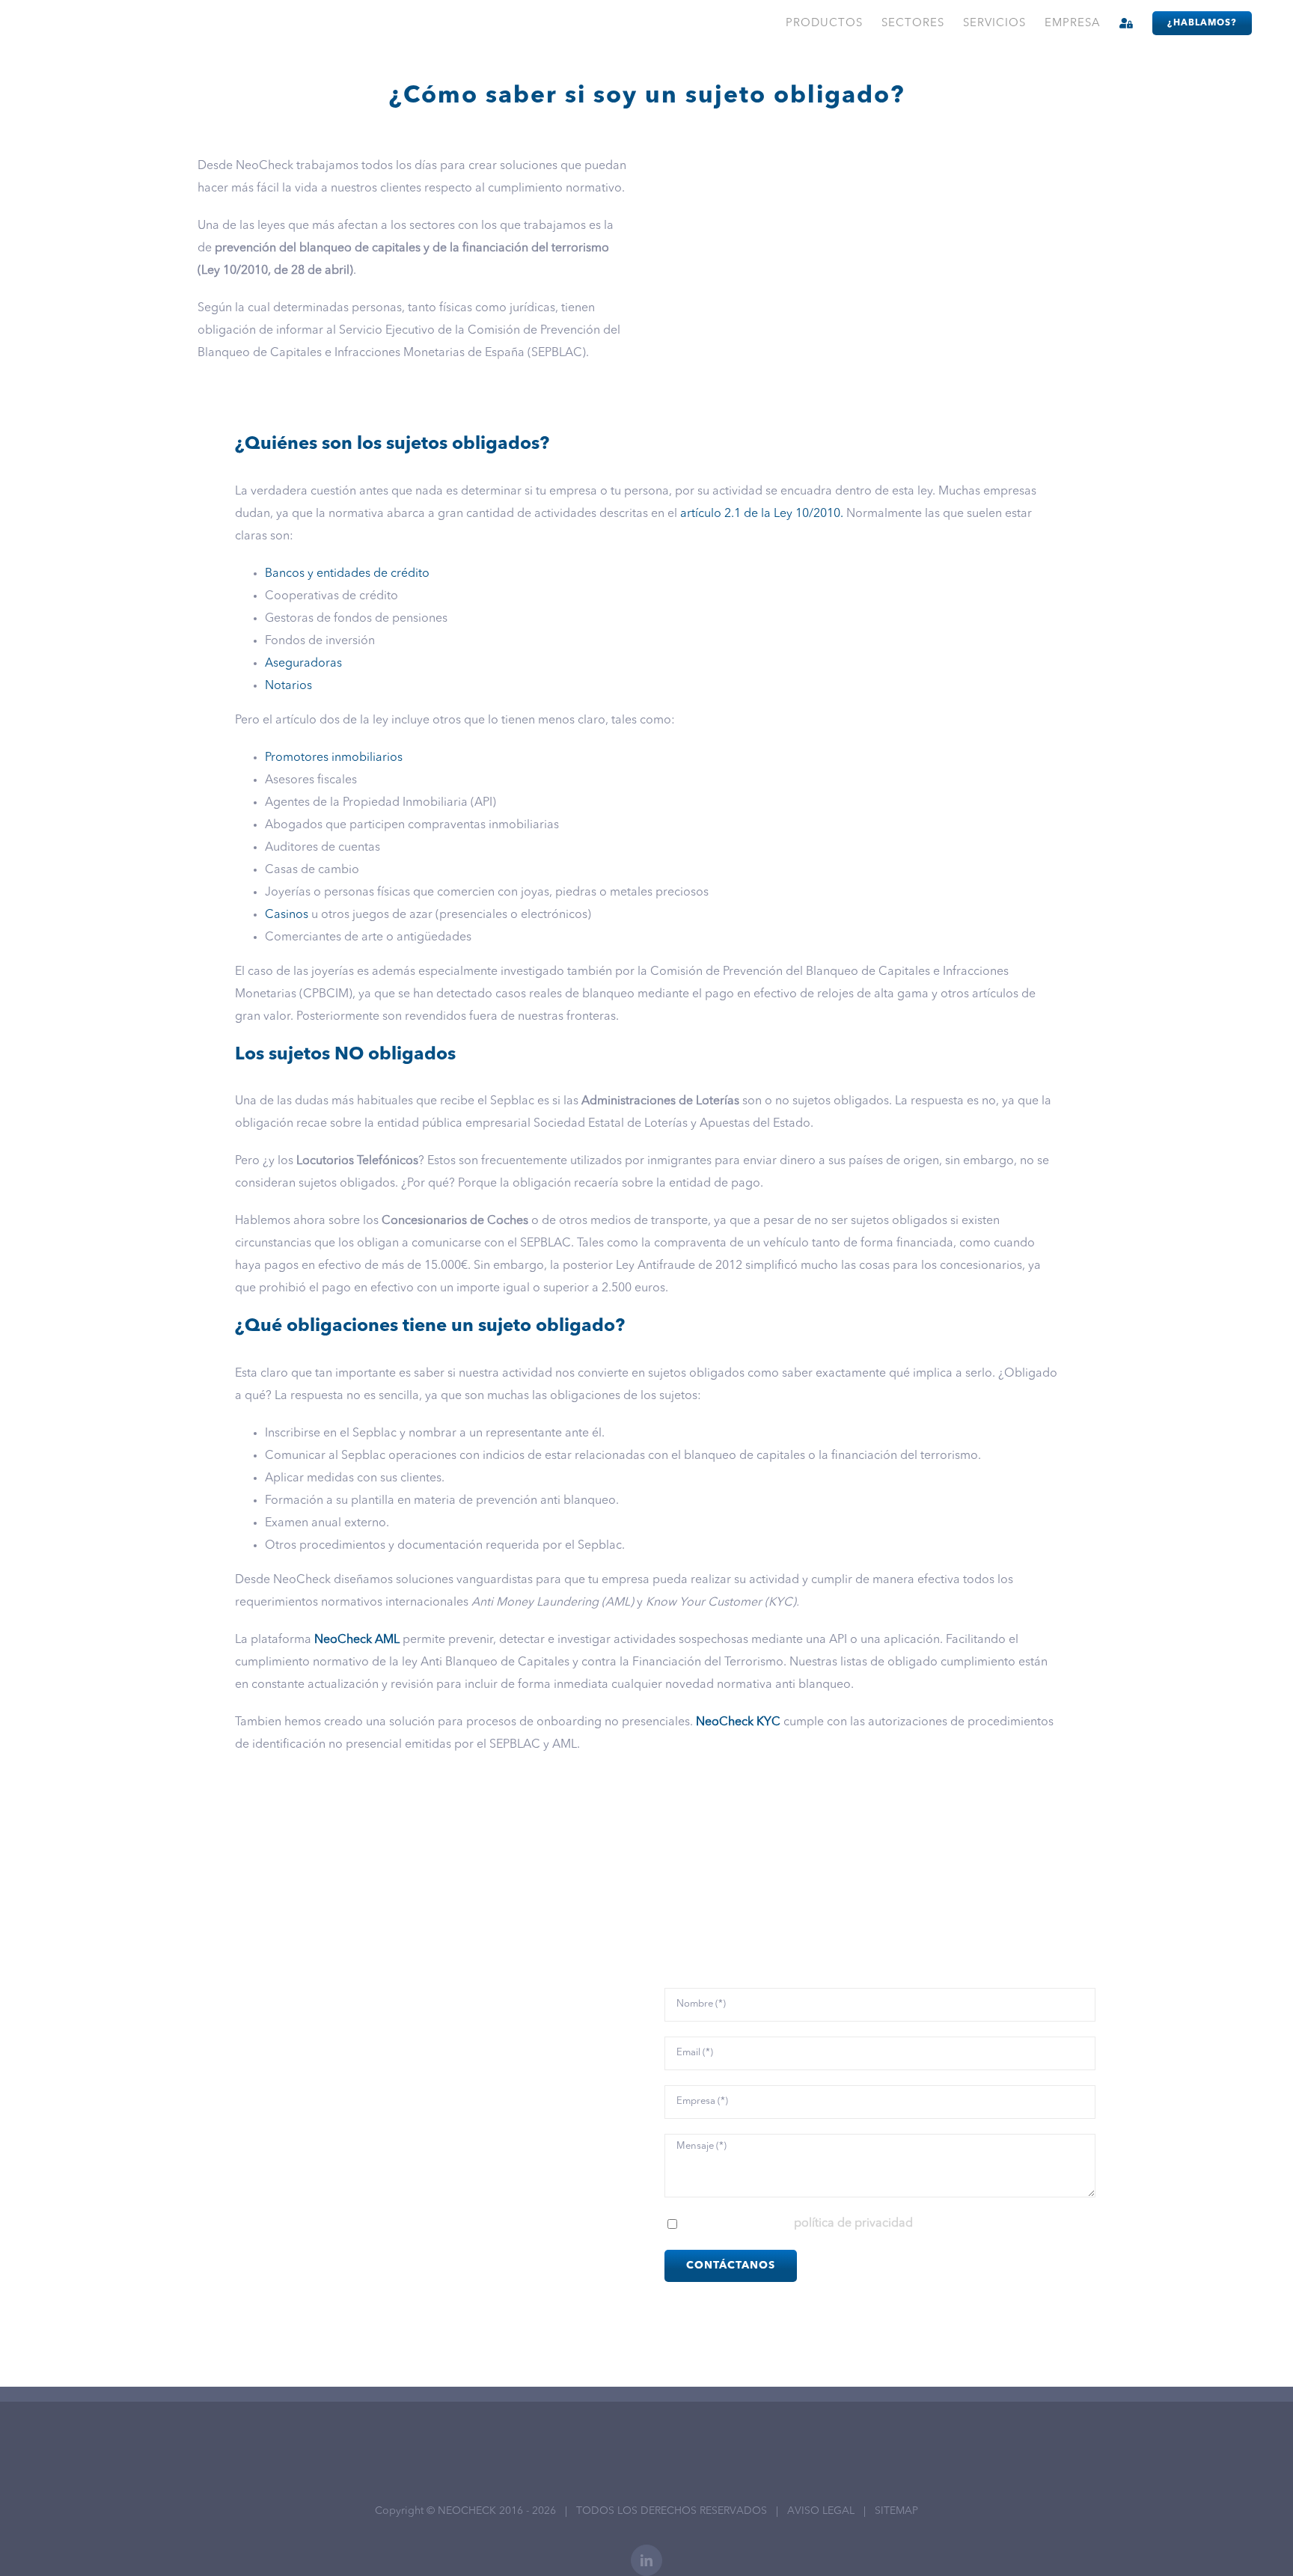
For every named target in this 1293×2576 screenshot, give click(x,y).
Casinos (287, 915)
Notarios (288, 686)
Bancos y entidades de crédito (347, 574)
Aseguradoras (303, 664)
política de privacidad (853, 2224)
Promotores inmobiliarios (334, 758)
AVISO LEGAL (821, 2511)
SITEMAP (896, 2511)
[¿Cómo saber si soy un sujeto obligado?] (880, 161)
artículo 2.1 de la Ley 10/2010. (762, 514)
